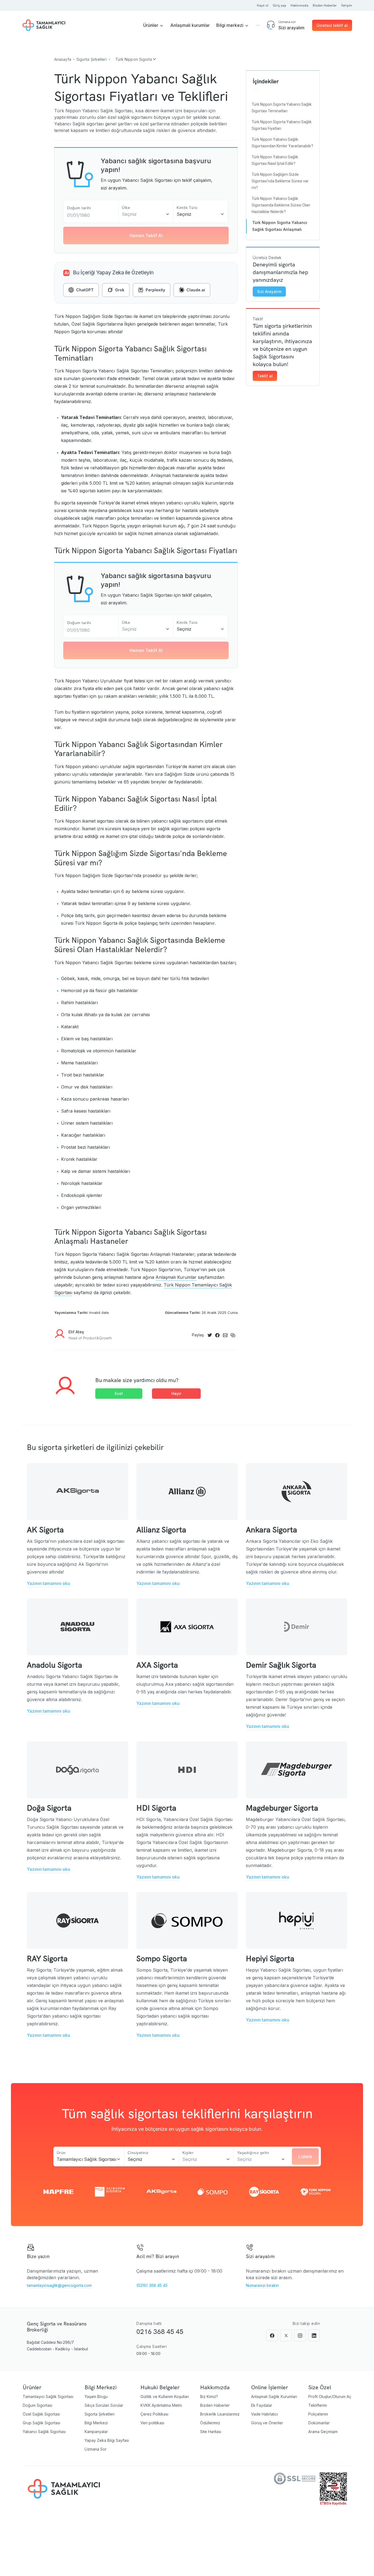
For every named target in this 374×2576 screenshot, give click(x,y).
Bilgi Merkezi (96, 2423)
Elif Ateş (76, 1332)
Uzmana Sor (96, 2449)
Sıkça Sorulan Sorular (104, 2405)
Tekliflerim (318, 2405)
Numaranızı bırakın (262, 2285)
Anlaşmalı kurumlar (190, 25)
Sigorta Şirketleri (100, 2414)
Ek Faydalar (262, 2405)
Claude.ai (196, 290)
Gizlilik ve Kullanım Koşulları (165, 2396)
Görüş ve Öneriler (267, 2423)
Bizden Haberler (215, 2405)
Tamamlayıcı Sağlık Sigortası (48, 2396)
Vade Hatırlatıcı (264, 2414)
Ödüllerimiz (210, 2423)
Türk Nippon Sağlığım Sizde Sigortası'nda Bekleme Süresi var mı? (280, 181)
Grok (120, 290)
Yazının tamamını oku (48, 1583)
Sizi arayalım (291, 28)
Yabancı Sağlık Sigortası (44, 2432)
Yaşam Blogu (96, 2396)
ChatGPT (85, 290)
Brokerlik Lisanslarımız (220, 2414)
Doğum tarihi (79, 208)
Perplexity (155, 290)
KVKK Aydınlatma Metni (161, 2405)
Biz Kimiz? (209, 2396)
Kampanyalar (96, 2432)
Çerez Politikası (154, 2414)
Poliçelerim (318, 2414)
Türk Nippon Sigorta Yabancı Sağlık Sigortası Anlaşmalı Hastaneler (280, 229)
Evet (119, 1393)
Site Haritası (211, 2432)
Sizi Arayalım (269, 292)
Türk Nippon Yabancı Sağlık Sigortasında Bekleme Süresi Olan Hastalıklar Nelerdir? (281, 205)
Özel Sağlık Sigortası (41, 2414)
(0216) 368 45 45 (152, 2285)
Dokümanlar (319, 2423)
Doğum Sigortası (38, 2405)
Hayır (176, 1393)
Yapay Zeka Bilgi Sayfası (107, 2440)
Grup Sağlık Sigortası (41, 2423)
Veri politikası (152, 2423)
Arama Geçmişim (323, 2432)
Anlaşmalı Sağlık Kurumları (274, 2396)
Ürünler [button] (151, 25)
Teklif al (265, 376)
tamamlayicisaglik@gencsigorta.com (59, 2285)
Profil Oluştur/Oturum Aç (330, 2396)
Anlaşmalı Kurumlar (176, 1277)
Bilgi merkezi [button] (230, 25)
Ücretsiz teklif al (332, 25)
